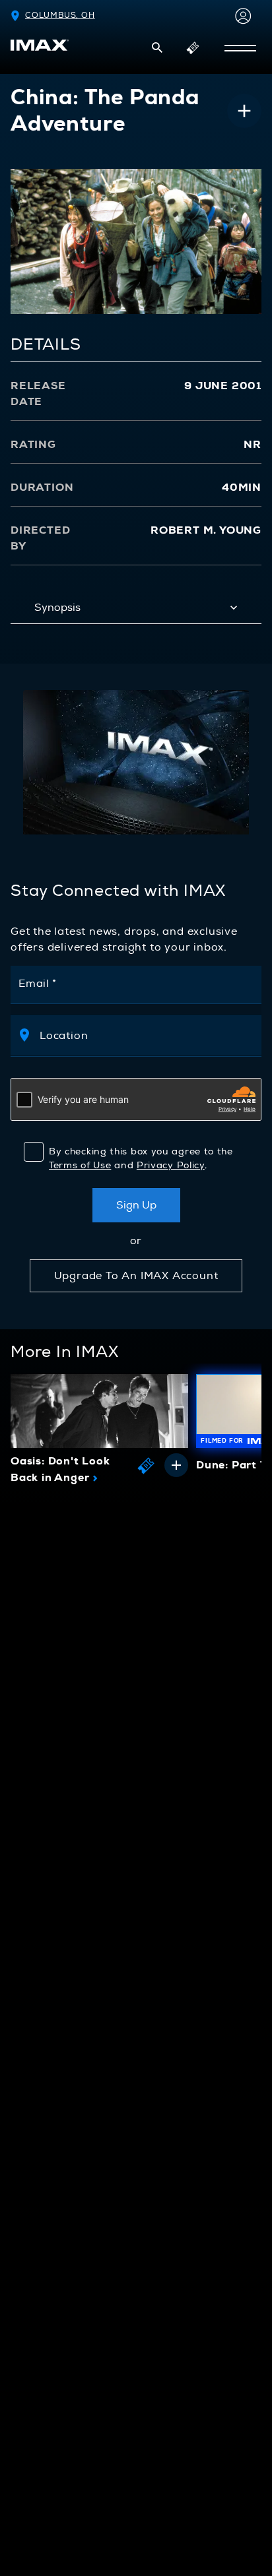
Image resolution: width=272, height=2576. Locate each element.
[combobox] (149, 1035)
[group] (99, 1432)
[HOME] (40, 45)
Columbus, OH (60, 16)
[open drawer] (240, 48)
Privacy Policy (171, 1165)
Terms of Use (80, 1165)
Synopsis (57, 608)
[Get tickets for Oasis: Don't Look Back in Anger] (146, 1465)
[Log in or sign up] (240, 16)
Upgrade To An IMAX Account (136, 1276)
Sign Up (136, 1205)
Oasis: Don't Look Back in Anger (60, 1470)
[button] (157, 47)
